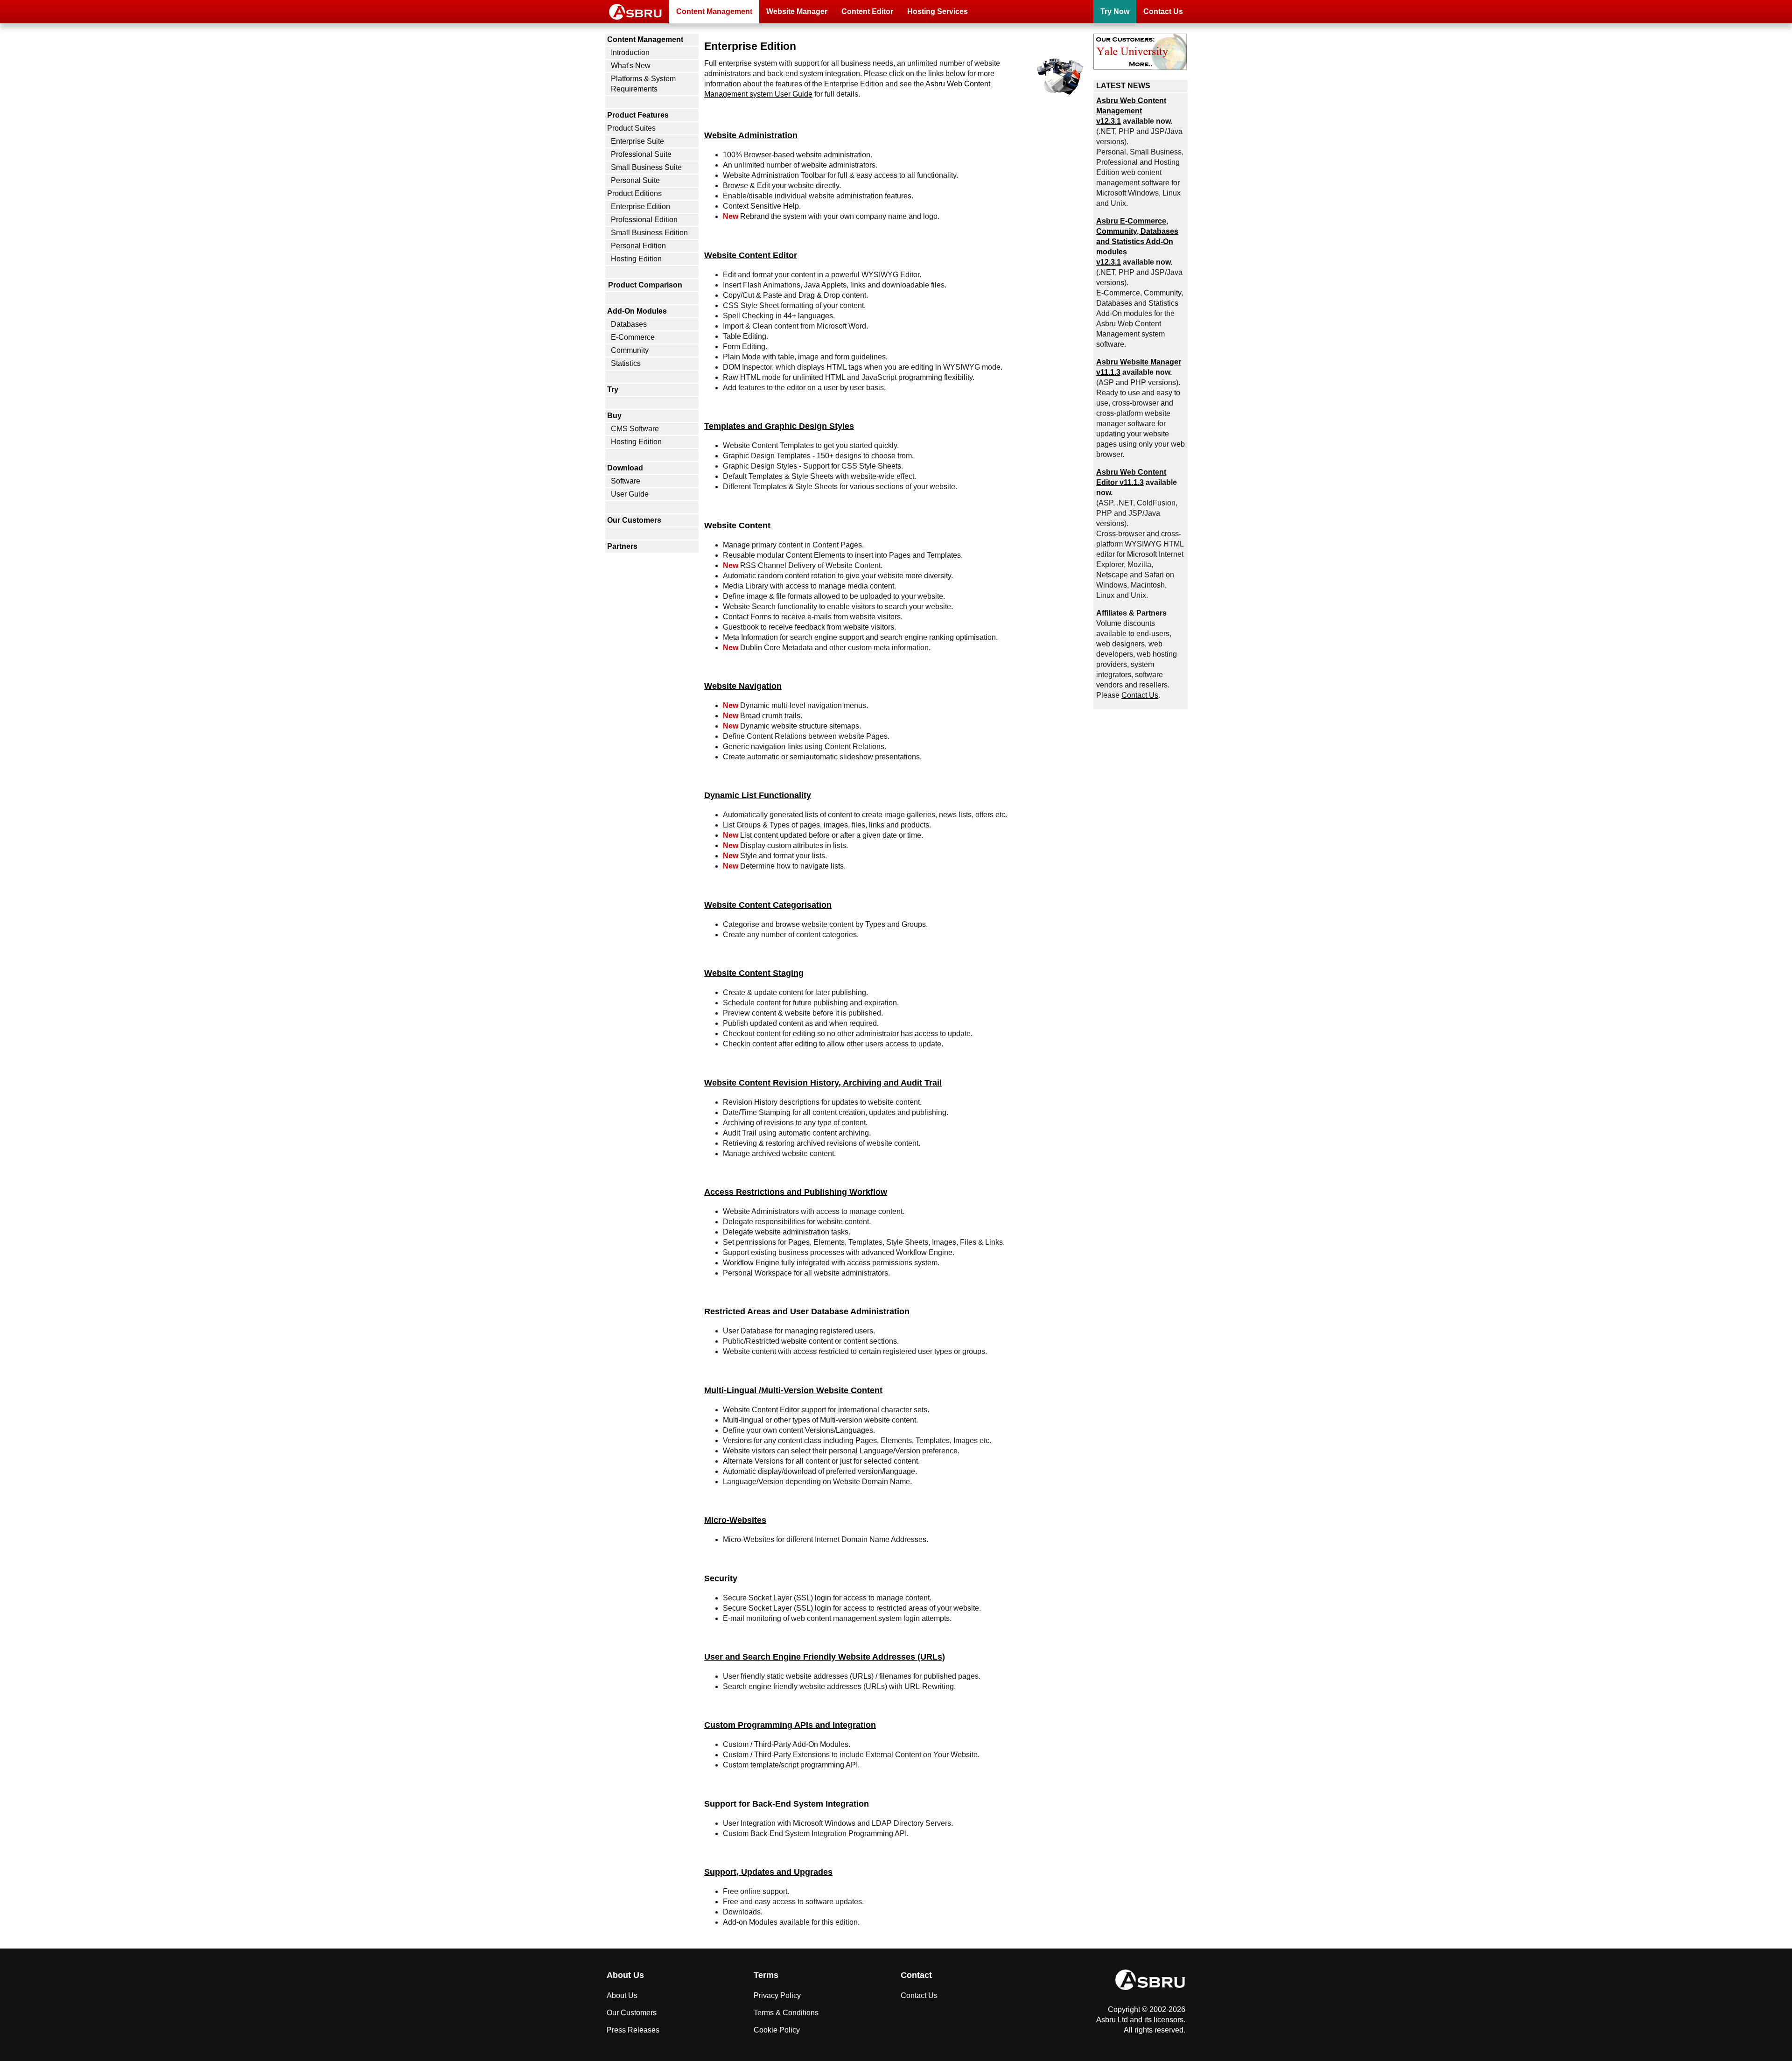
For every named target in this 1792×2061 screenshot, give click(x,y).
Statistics (626, 363)
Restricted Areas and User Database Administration (807, 1311)
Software (626, 481)
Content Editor (867, 11)
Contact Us (1163, 11)
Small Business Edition (649, 233)
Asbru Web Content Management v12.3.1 (1131, 111)
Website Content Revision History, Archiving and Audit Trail (823, 1083)
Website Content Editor (751, 255)
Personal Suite (635, 180)
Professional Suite (641, 154)
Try (613, 389)
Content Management (714, 11)
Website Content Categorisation (768, 905)
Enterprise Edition (640, 207)
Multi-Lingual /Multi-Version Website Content (793, 1390)
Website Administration (751, 135)
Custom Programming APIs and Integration (790, 1725)
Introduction (630, 53)
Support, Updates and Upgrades (768, 1872)
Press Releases (633, 2030)
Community (630, 350)
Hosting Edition (636, 259)
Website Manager (797, 11)
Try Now (1115, 11)
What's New (631, 66)
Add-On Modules (637, 311)
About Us (622, 1995)
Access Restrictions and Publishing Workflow (796, 1192)
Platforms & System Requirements (643, 84)
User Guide (630, 494)
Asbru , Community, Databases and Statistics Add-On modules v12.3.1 (1137, 242)
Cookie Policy (777, 2030)
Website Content (737, 525)
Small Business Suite (646, 167)
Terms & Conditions (786, 2013)
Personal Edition (638, 246)
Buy (614, 416)
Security (721, 1578)
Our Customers (634, 520)
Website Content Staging (754, 973)
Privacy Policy (777, 1995)
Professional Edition (644, 220)
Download (625, 468)
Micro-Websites (735, 1520)
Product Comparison (645, 285)
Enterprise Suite (637, 141)
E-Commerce (633, 337)
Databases (629, 324)
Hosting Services (938, 11)
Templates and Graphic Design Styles (779, 426)
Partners (622, 546)
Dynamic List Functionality (758, 795)
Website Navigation (743, 686)
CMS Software (635, 429)
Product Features (638, 115)
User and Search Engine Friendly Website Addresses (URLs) (825, 1657)
